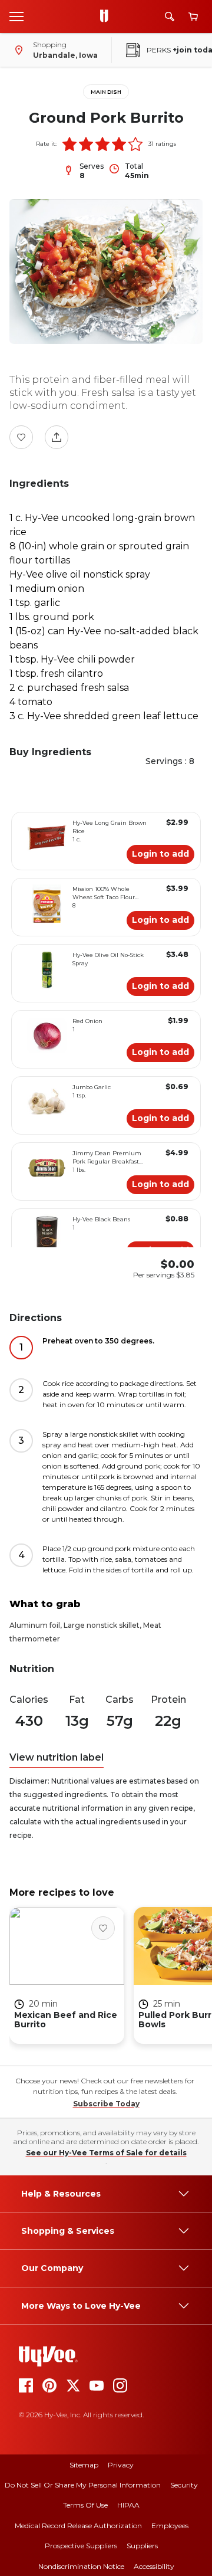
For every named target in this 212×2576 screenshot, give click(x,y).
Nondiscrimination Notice (81, 2566)
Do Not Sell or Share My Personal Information (83, 2485)
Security (184, 2485)
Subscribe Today (106, 2104)
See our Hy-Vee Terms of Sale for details (106, 2153)
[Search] (170, 17)
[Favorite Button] (21, 437)
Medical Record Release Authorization (78, 2526)
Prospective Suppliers (81, 2546)
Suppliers (142, 2546)
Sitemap (84, 2465)
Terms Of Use (85, 2505)
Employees (170, 2526)
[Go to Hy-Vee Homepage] (107, 17)
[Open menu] (16, 16)
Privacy (121, 2465)
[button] (69, 144)
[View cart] (193, 17)
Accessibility (154, 2566)
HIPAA (128, 2505)
